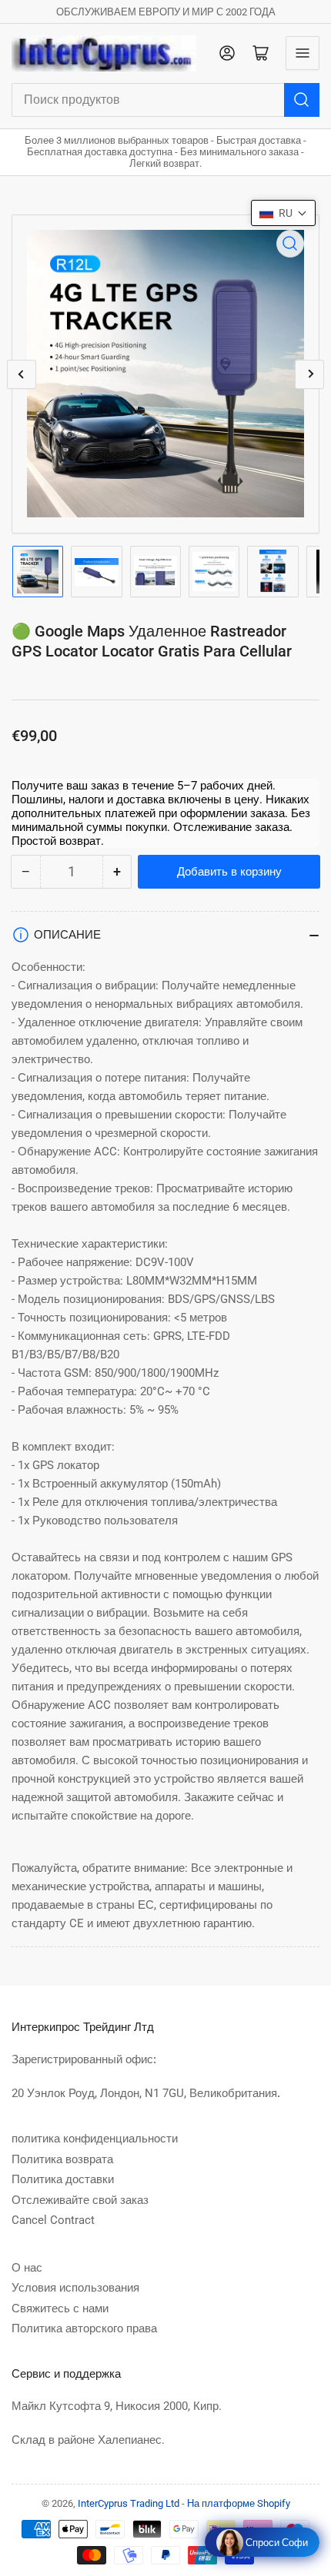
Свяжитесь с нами (60, 2308)
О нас (27, 2268)
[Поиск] (302, 100)
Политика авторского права (84, 2328)
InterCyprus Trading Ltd (129, 2503)
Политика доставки (63, 2179)
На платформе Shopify (239, 2503)
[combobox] (165, 100)
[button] (283, 213)
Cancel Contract (53, 2220)
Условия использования (75, 2288)
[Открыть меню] (303, 53)
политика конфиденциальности (95, 2139)
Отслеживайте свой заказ (80, 2200)
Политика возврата (62, 2159)
